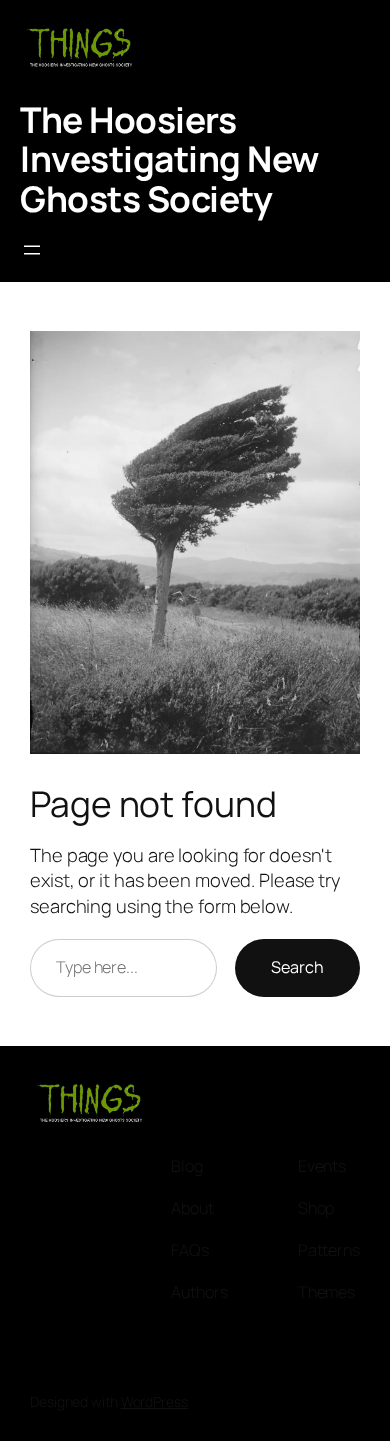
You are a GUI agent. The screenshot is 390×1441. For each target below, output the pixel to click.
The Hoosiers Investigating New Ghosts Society (169, 159)
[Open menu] (32, 250)
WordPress (154, 1401)
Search (297, 967)
